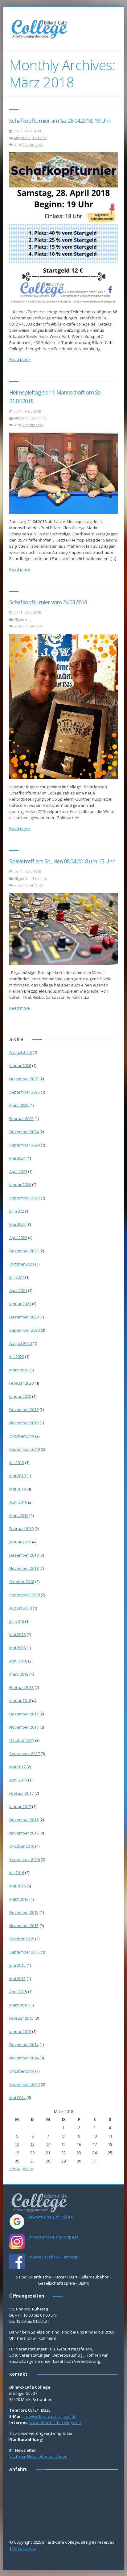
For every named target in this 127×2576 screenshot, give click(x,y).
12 (17, 2144)
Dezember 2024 (24, 1132)
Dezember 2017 (24, 1714)
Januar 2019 (20, 1542)
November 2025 (24, 1079)
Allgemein (22, 138)
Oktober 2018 (22, 1582)
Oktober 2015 (22, 1939)
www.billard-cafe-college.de (55, 2422)
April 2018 (18, 1661)
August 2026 (20, 1052)
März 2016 (19, 1899)
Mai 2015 (17, 1978)
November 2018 (24, 1568)
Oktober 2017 (22, 1740)
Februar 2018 (21, 1687)
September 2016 (25, 1859)
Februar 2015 (21, 2018)
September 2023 (25, 1198)
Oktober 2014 (22, 2071)
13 (32, 2144)
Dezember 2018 (24, 1555)
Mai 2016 (17, 1886)
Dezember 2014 (24, 2045)
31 (95, 2161)
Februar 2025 (21, 1118)
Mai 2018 (17, 1648)
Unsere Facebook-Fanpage (53, 2257)
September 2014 (25, 2084)
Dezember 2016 (24, 1820)
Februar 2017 (21, 1793)
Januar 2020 (20, 1396)
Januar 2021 (20, 1304)
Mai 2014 (17, 2098)
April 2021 (18, 1290)
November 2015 (24, 1926)
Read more (20, 359)
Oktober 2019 (22, 1436)
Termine (40, 138)
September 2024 (25, 1145)
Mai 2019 (17, 1489)
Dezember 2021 (24, 1251)
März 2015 (19, 2005)
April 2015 (18, 1992)
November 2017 (24, 1727)
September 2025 (25, 1092)
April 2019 (18, 1502)
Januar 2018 (20, 1701)
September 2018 (25, 1595)
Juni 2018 (17, 1634)
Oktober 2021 (22, 1264)
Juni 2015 (17, 1965)
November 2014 (24, 2058)
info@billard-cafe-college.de (50, 2416)
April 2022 (18, 1238)
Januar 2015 (20, 2031)
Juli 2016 (17, 1873)
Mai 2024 (17, 1158)
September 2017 (25, 1754)
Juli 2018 (17, 1621)
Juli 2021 (17, 1277)
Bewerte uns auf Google (50, 2217)
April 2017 (18, 1780)
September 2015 (25, 1952)
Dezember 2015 (24, 1912)
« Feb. (15, 2168)
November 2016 (24, 1833)
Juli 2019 (17, 1462)
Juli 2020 (17, 1357)
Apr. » (28, 2168)
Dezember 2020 (24, 1317)
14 (48, 2144)
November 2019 (24, 1423)
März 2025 (19, 1105)
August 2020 (20, 1343)
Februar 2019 (21, 1529)
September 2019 (25, 1449)
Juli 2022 (17, 1211)
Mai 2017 (17, 1767)
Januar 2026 (20, 1066)
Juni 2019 (17, 1476)
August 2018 (20, 1608)
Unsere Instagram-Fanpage (53, 2237)
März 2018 (19, 1674)
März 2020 (19, 1370)
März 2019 (19, 1515)
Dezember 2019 (24, 1410)
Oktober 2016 (22, 1846)
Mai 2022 (17, 1224)
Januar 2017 (20, 1806)
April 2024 (18, 1171)
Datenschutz (24, 2548)
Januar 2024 (20, 1185)
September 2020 (25, 1330)
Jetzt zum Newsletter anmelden (38, 2456)
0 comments (32, 144)
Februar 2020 (21, 1383)
